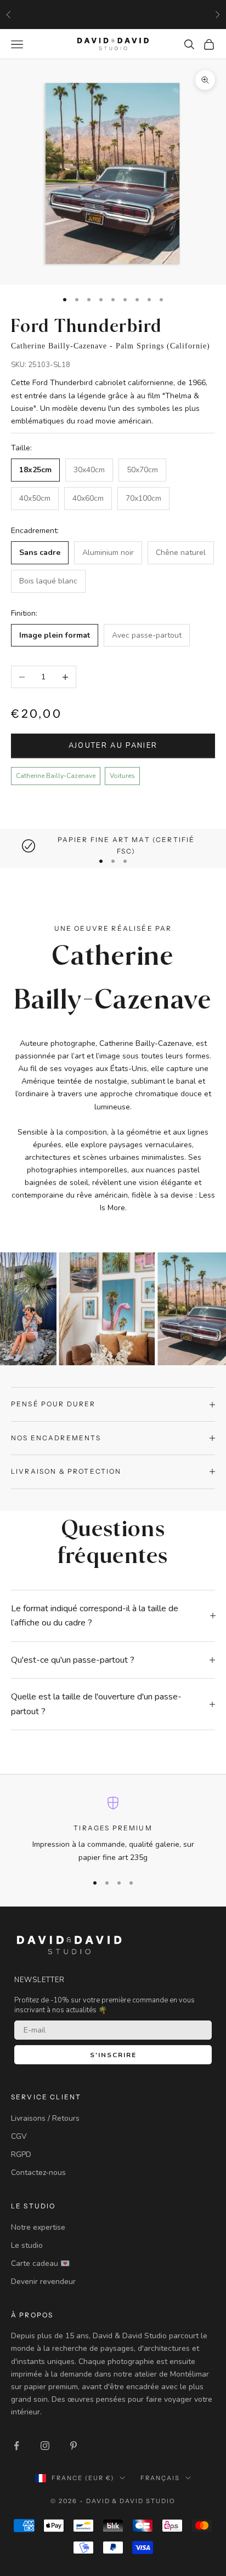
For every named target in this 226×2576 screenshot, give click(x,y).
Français (160, 2478)
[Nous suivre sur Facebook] (16, 2446)
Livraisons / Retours (45, 2118)
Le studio (27, 2245)
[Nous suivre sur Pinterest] (74, 2446)
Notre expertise (38, 2227)
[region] (113, 846)
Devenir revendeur (43, 2282)
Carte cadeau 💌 (40, 2263)
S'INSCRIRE (113, 2055)
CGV (19, 2136)
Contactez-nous (38, 2173)
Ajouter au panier (113, 746)
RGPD (21, 2154)
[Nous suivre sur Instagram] (45, 2446)
